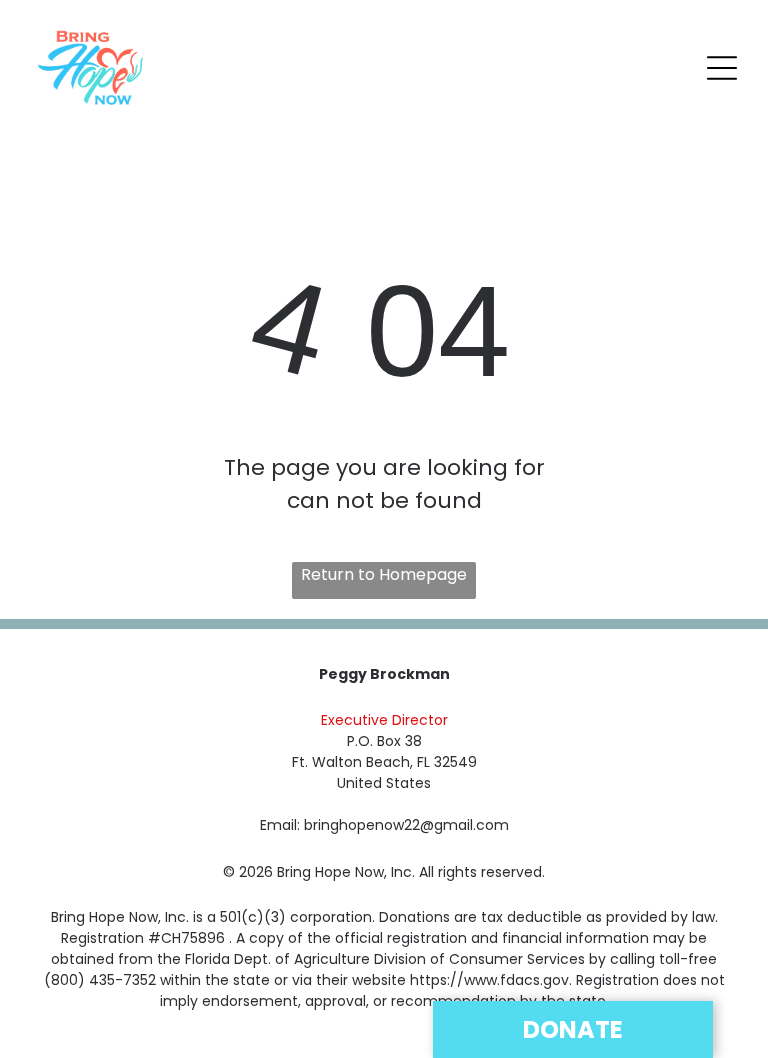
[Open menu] (722, 68)
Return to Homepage (384, 574)
